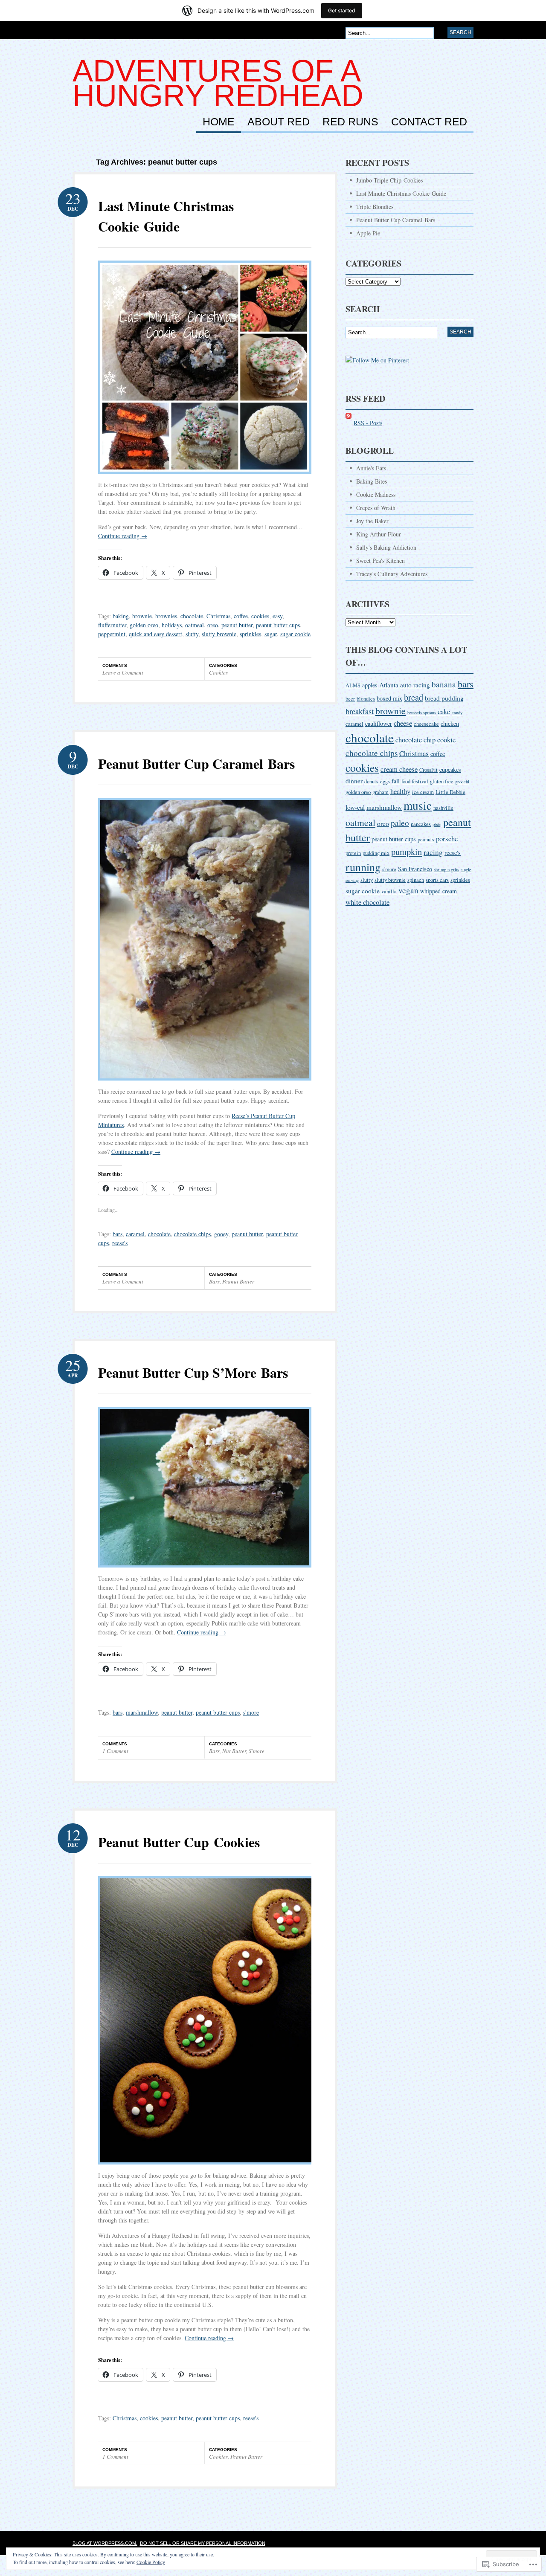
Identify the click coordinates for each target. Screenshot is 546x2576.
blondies (366, 699)
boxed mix (389, 698)
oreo (213, 625)
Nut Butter (234, 1751)
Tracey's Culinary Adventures (392, 574)
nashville (443, 808)
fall (396, 781)
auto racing (415, 685)
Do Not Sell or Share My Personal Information (203, 2543)
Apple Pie (368, 233)
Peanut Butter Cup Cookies (179, 1842)
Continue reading (123, 536)
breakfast (360, 711)
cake (444, 711)
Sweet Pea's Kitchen (380, 561)
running (363, 867)
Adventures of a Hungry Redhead (218, 83)
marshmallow (142, 1712)
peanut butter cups (278, 625)
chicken (450, 723)
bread (414, 697)
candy (457, 713)
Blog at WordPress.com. (105, 2543)
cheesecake (426, 724)
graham (380, 792)
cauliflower (379, 723)
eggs (385, 781)
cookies (260, 616)
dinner (354, 781)
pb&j (437, 824)
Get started (342, 10)
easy (277, 616)
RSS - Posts (368, 423)
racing (433, 852)
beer (350, 699)
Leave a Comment (123, 672)
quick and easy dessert (155, 634)
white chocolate (367, 902)
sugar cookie (295, 634)
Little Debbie (450, 792)
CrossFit (428, 770)
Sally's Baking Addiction (386, 547)
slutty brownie (219, 634)
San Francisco (415, 869)
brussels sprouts (422, 713)
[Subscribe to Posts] (349, 423)
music (418, 805)
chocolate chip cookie (425, 740)
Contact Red (429, 122)
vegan (408, 890)
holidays (172, 625)
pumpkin (407, 852)
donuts (371, 781)
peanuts (426, 839)
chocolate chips (192, 1234)
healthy (400, 791)
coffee (241, 616)
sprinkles (250, 634)
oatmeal (195, 625)
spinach (416, 880)
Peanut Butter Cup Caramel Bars (196, 764)
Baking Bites (372, 481)
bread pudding (444, 698)
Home (219, 122)
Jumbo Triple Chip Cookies (389, 180)
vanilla (389, 891)
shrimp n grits (446, 869)
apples (370, 685)
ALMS (353, 685)
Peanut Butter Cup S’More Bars (193, 1372)
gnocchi (462, 782)
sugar (271, 634)
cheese (403, 723)
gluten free (442, 781)
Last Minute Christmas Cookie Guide (166, 216)
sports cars (437, 880)
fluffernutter (112, 625)
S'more (257, 1751)
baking (121, 616)
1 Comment (115, 1751)
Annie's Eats (371, 468)
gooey (221, 1234)
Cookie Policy (151, 2562)
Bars (214, 1281)
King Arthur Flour (379, 534)
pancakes (421, 824)
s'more (251, 1712)
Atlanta (389, 685)
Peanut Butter (238, 1281)
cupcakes (450, 769)
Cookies (218, 672)
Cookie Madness (376, 494)
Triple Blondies (375, 207)
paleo (400, 823)
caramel (135, 1234)
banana (444, 684)
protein (353, 853)
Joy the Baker (372, 521)
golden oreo (144, 625)
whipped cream (439, 891)
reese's (120, 1243)
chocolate (192, 616)
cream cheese (399, 769)
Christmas (218, 616)
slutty (192, 634)
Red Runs (350, 122)
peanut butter (237, 625)
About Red (279, 122)
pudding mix (376, 853)
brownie (142, 616)
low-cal (355, 807)
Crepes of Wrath (376, 508)
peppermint (112, 634)
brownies (166, 616)
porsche (447, 839)
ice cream (423, 792)
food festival (415, 781)
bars (118, 1234)
